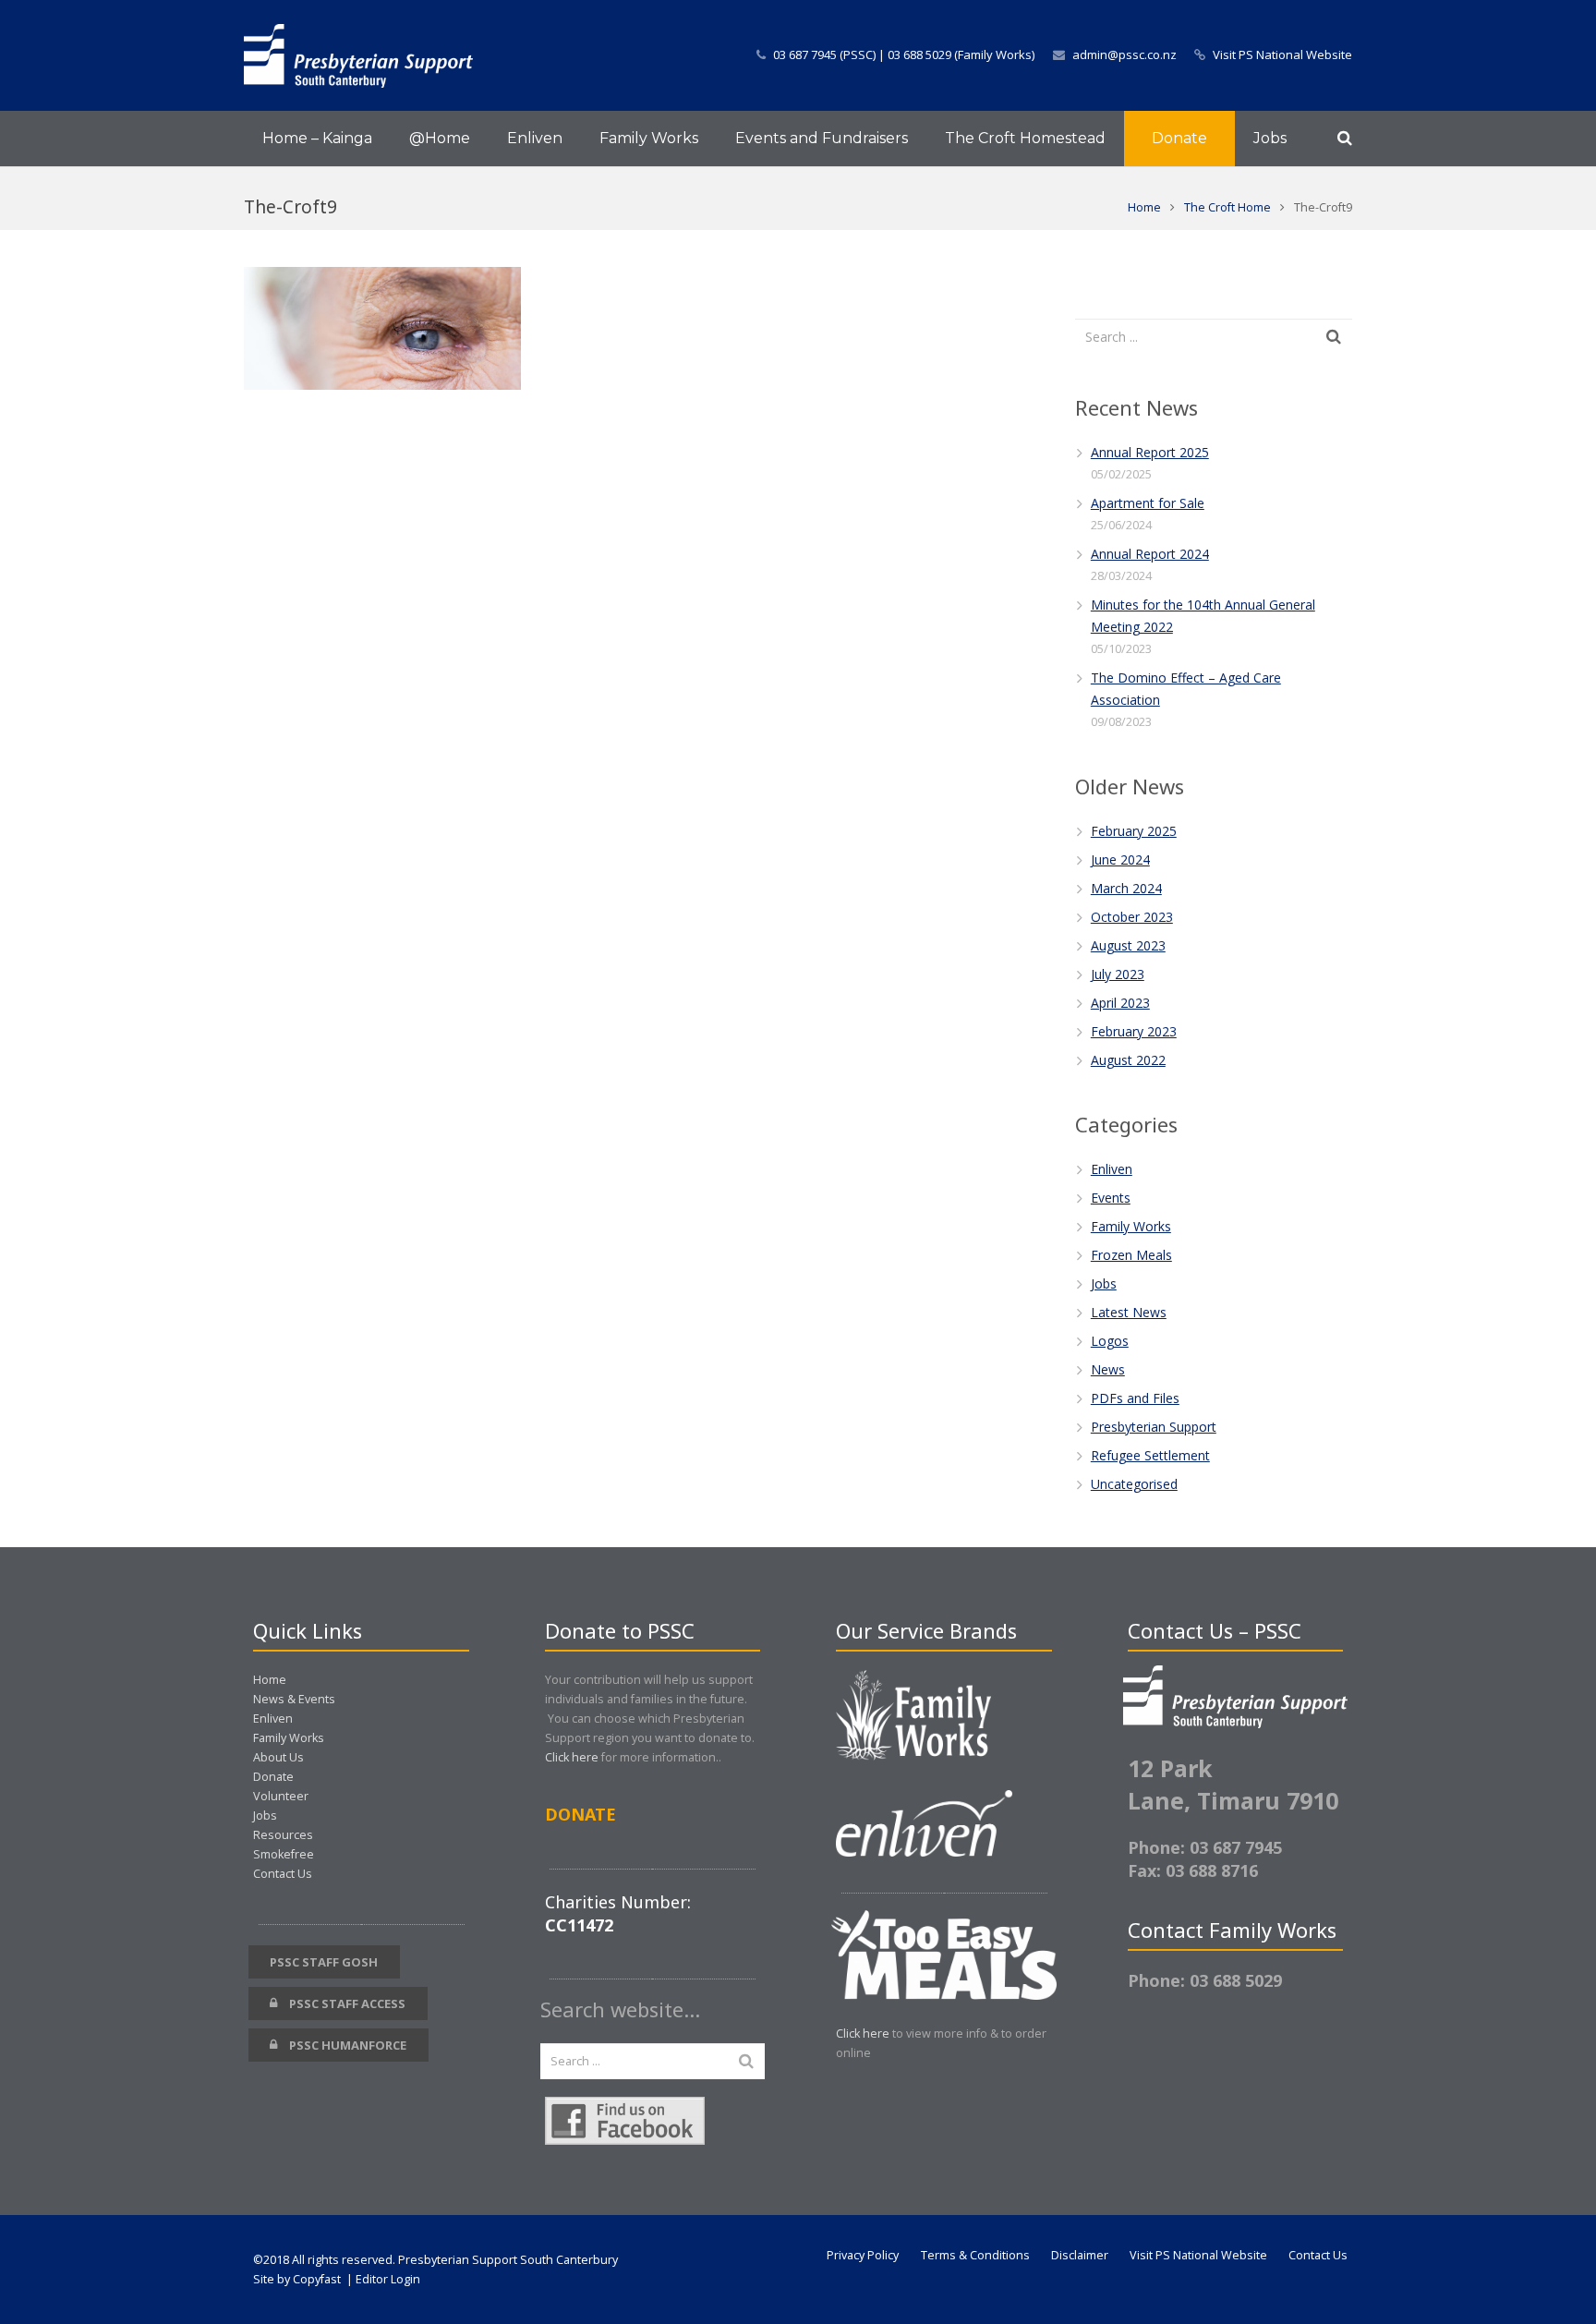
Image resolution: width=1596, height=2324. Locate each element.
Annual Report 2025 (1150, 452)
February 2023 (1134, 1031)
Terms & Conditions (975, 2255)
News (1108, 1369)
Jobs (1104, 1283)
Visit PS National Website (1282, 54)
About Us (278, 1757)
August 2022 (1128, 1060)
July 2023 (1118, 974)
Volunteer (281, 1796)
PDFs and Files (1135, 1398)
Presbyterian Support (1154, 1427)
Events (1111, 1198)
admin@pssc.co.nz (1124, 54)
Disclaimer (1080, 2255)
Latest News (1129, 1312)
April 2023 (1120, 1003)
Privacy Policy (863, 2255)
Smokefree (284, 1854)
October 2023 (1132, 917)
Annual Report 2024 (1150, 554)
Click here (572, 1757)
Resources (283, 1835)
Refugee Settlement (1150, 1455)
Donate (273, 1777)
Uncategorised (1134, 1484)
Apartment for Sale (1148, 503)
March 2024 (1126, 888)
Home (1144, 207)
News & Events (294, 1699)
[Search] (1345, 138)
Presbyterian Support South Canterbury (508, 2260)
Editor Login (388, 2279)
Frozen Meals (1131, 1255)
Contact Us (283, 1874)
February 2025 (1134, 831)
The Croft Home (1227, 207)
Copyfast (317, 2279)
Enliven (1112, 1169)
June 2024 (1120, 859)
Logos (1110, 1341)
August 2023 (1128, 945)
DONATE (580, 1814)
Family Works (1131, 1226)
